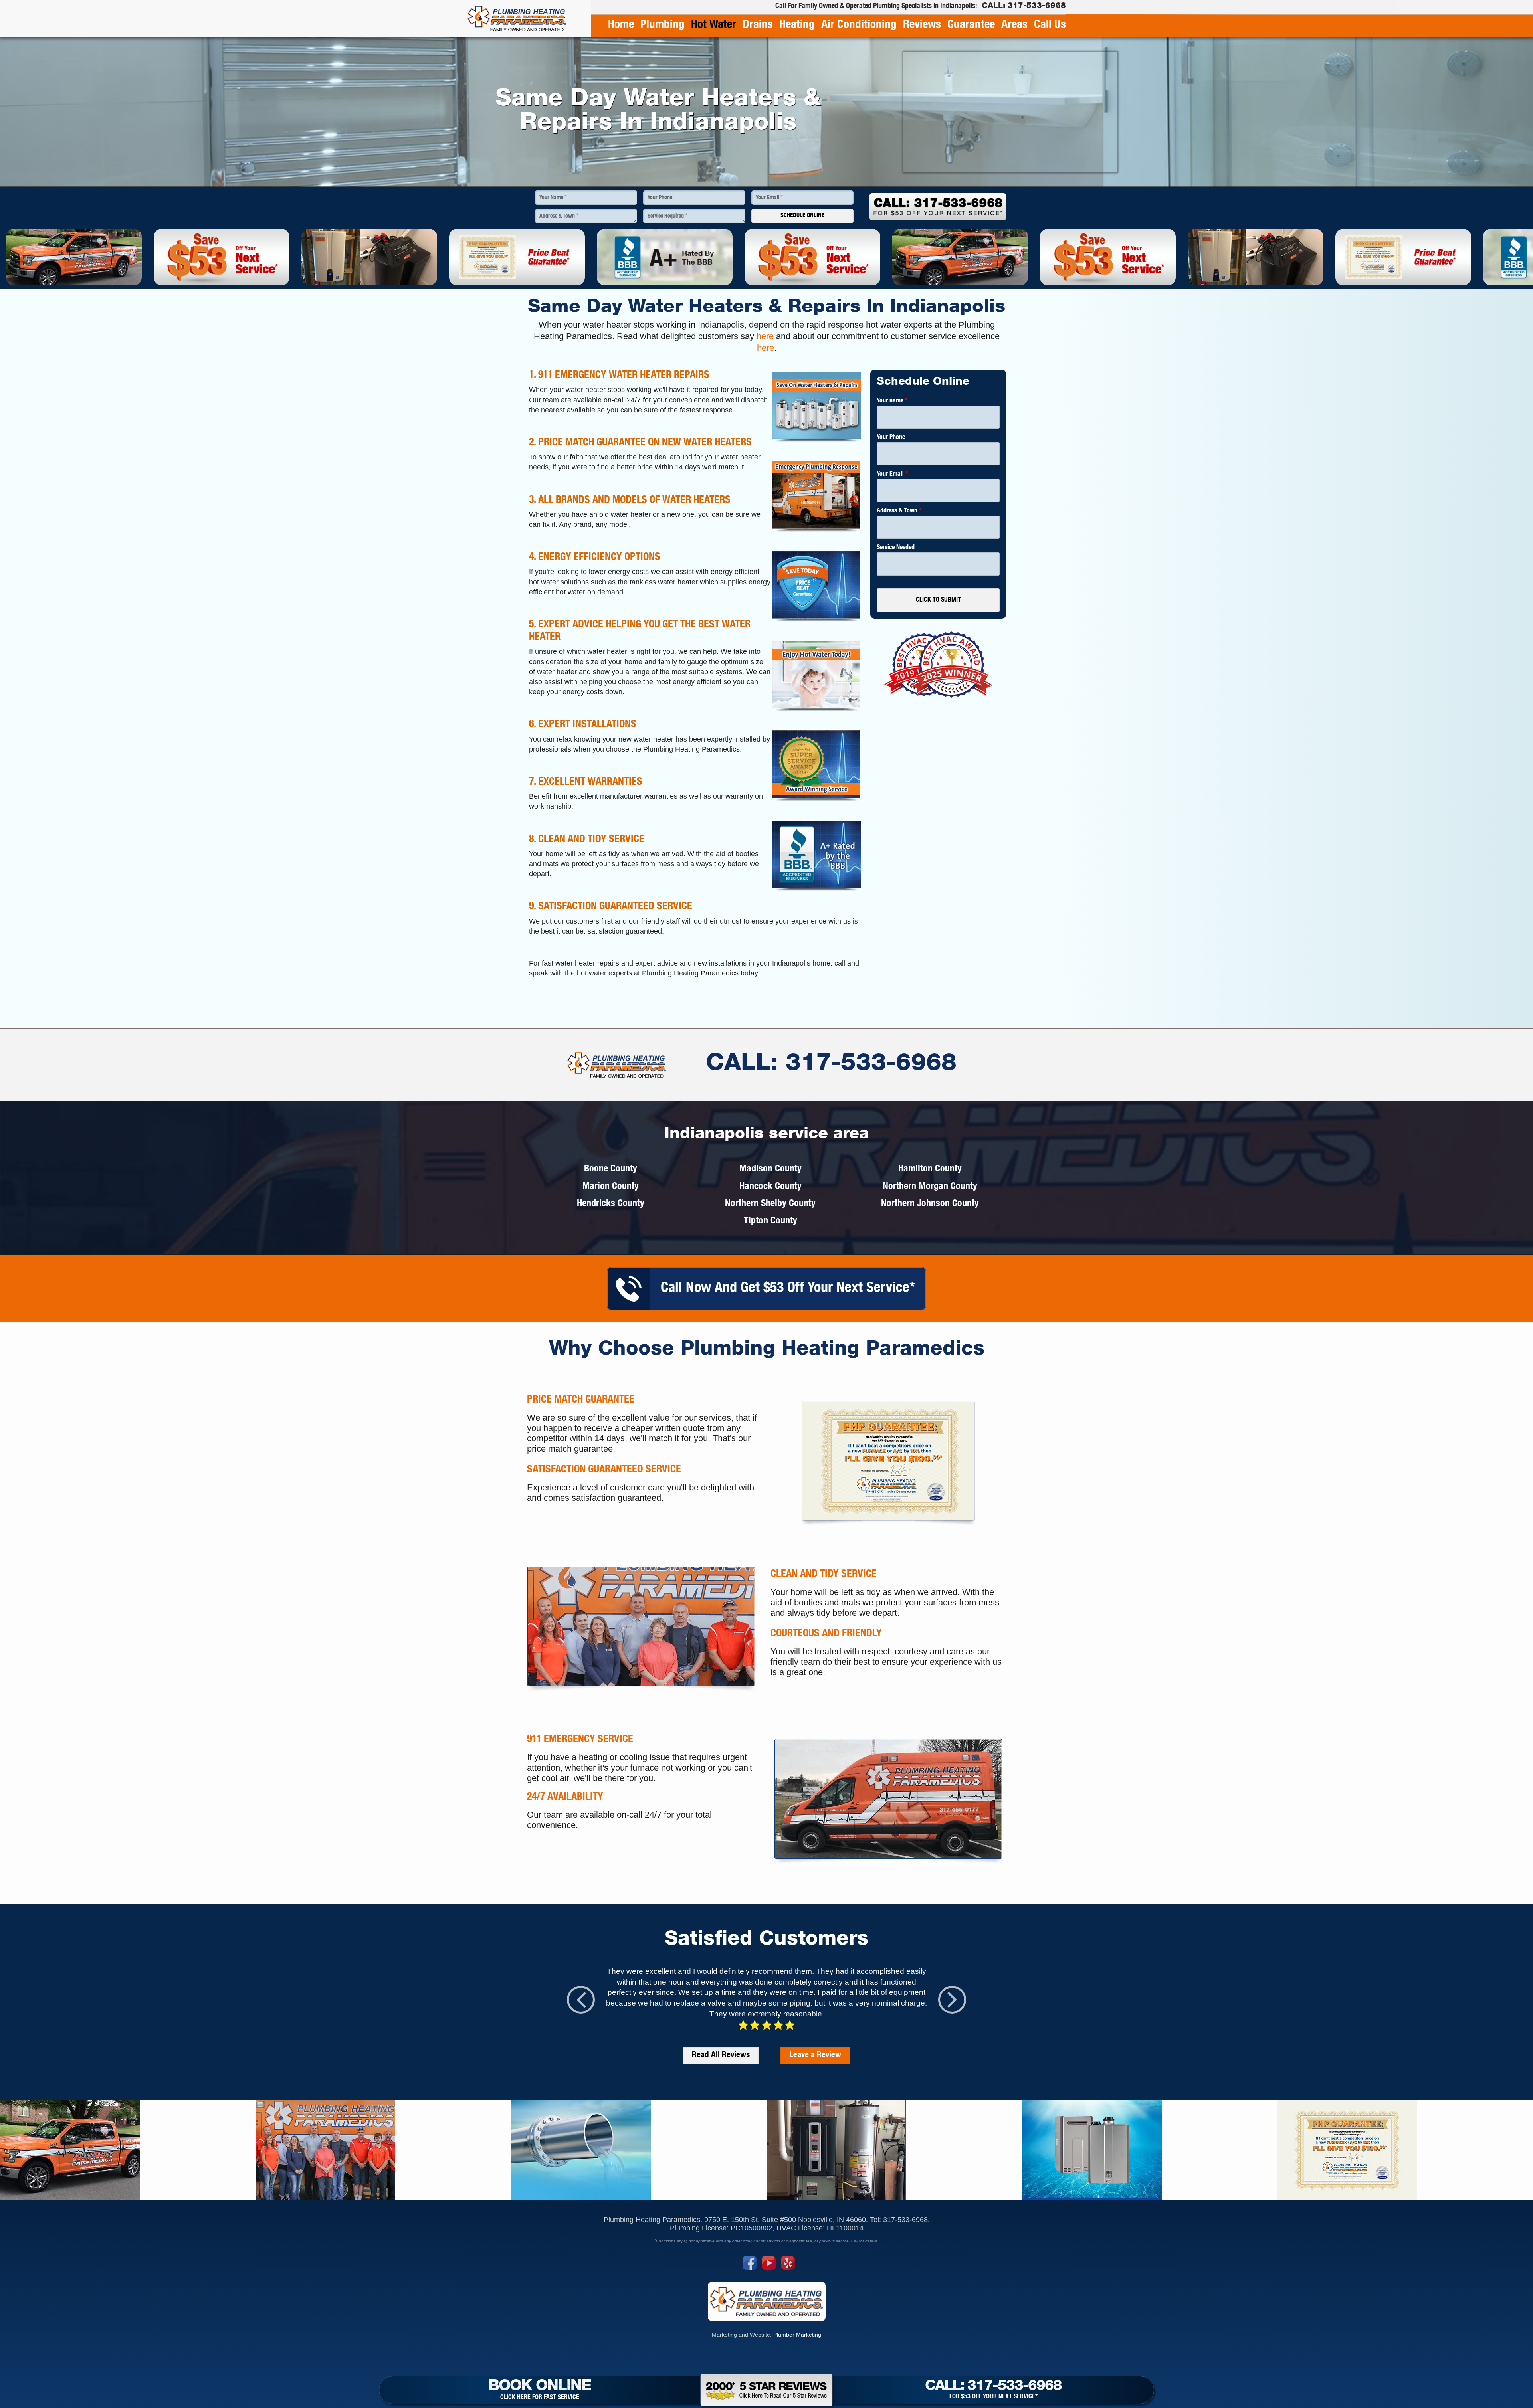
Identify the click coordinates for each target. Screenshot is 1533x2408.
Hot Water (714, 25)
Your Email (769, 198)
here (765, 336)
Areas (1014, 25)
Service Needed (896, 548)
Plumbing (663, 25)
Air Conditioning (859, 25)
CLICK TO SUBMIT (938, 600)
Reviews (922, 25)
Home (621, 25)
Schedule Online (802, 216)
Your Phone (660, 198)
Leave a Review (815, 2055)
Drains (758, 25)
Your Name (553, 198)
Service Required (667, 216)
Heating (797, 25)
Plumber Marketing (797, 2335)
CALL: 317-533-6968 (831, 1065)
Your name (892, 401)
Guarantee (971, 25)
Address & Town (559, 216)
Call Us (1050, 25)
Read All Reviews (721, 2055)
